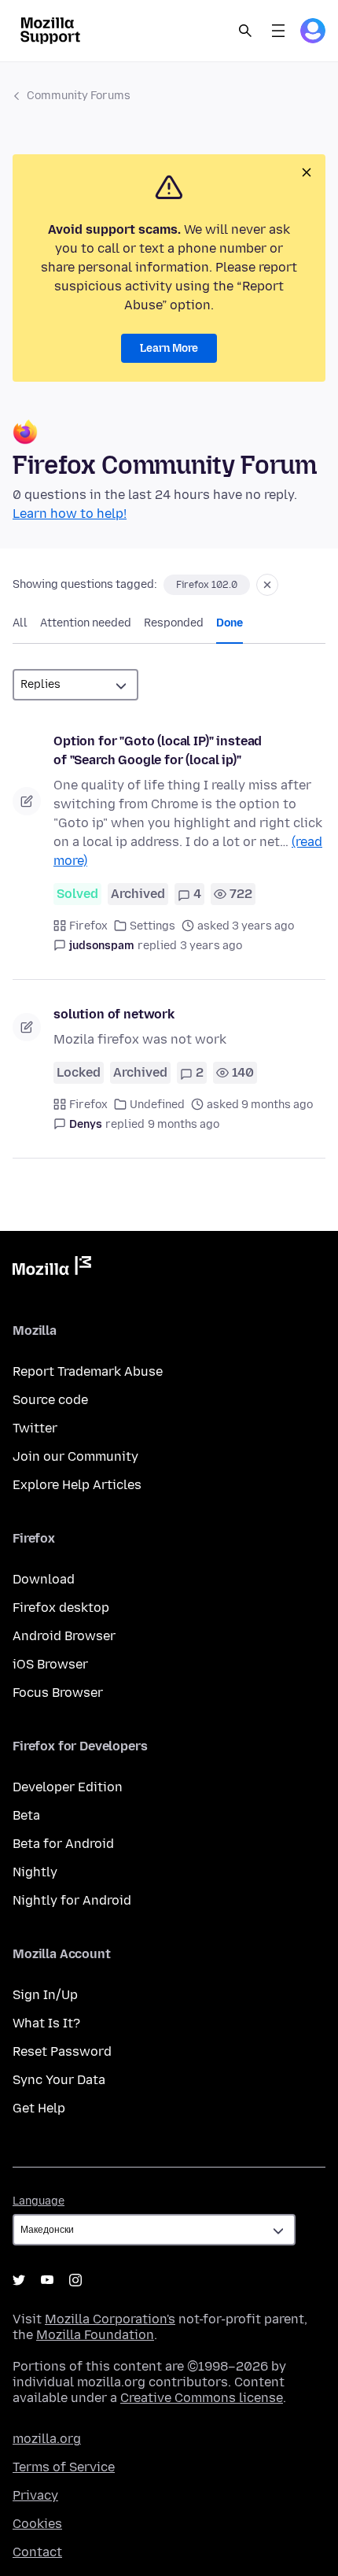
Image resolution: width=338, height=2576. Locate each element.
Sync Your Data (59, 2080)
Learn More (169, 348)
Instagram (75, 2280)
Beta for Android (63, 1844)
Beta (26, 1815)
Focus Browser (58, 1693)
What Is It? (46, 2023)
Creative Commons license (202, 2398)
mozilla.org (47, 2439)
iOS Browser (50, 1664)
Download (44, 1579)
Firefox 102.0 (207, 585)
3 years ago (211, 946)
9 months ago (184, 1124)
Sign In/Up (45, 1995)
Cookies (37, 2524)
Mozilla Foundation (95, 2335)
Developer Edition (68, 1787)
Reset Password (62, 2051)
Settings (152, 926)
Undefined (157, 1105)
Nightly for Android (72, 1900)
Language (39, 2201)
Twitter (35, 1428)
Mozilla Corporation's (110, 2319)
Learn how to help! (70, 514)
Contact (37, 2552)
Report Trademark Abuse (88, 1371)
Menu (278, 31)
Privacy (35, 2495)
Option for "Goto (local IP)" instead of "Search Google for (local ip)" (158, 750)
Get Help (39, 2108)
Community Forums (79, 96)
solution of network (114, 1014)
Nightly (35, 1872)
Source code (50, 1400)
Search (245, 31)
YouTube (47, 2280)
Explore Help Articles (77, 1485)
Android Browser (64, 1636)
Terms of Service (64, 2467)
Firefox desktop (61, 1608)
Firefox (88, 926)
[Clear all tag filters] (267, 585)
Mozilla (52, 1269)
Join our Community (75, 1456)
